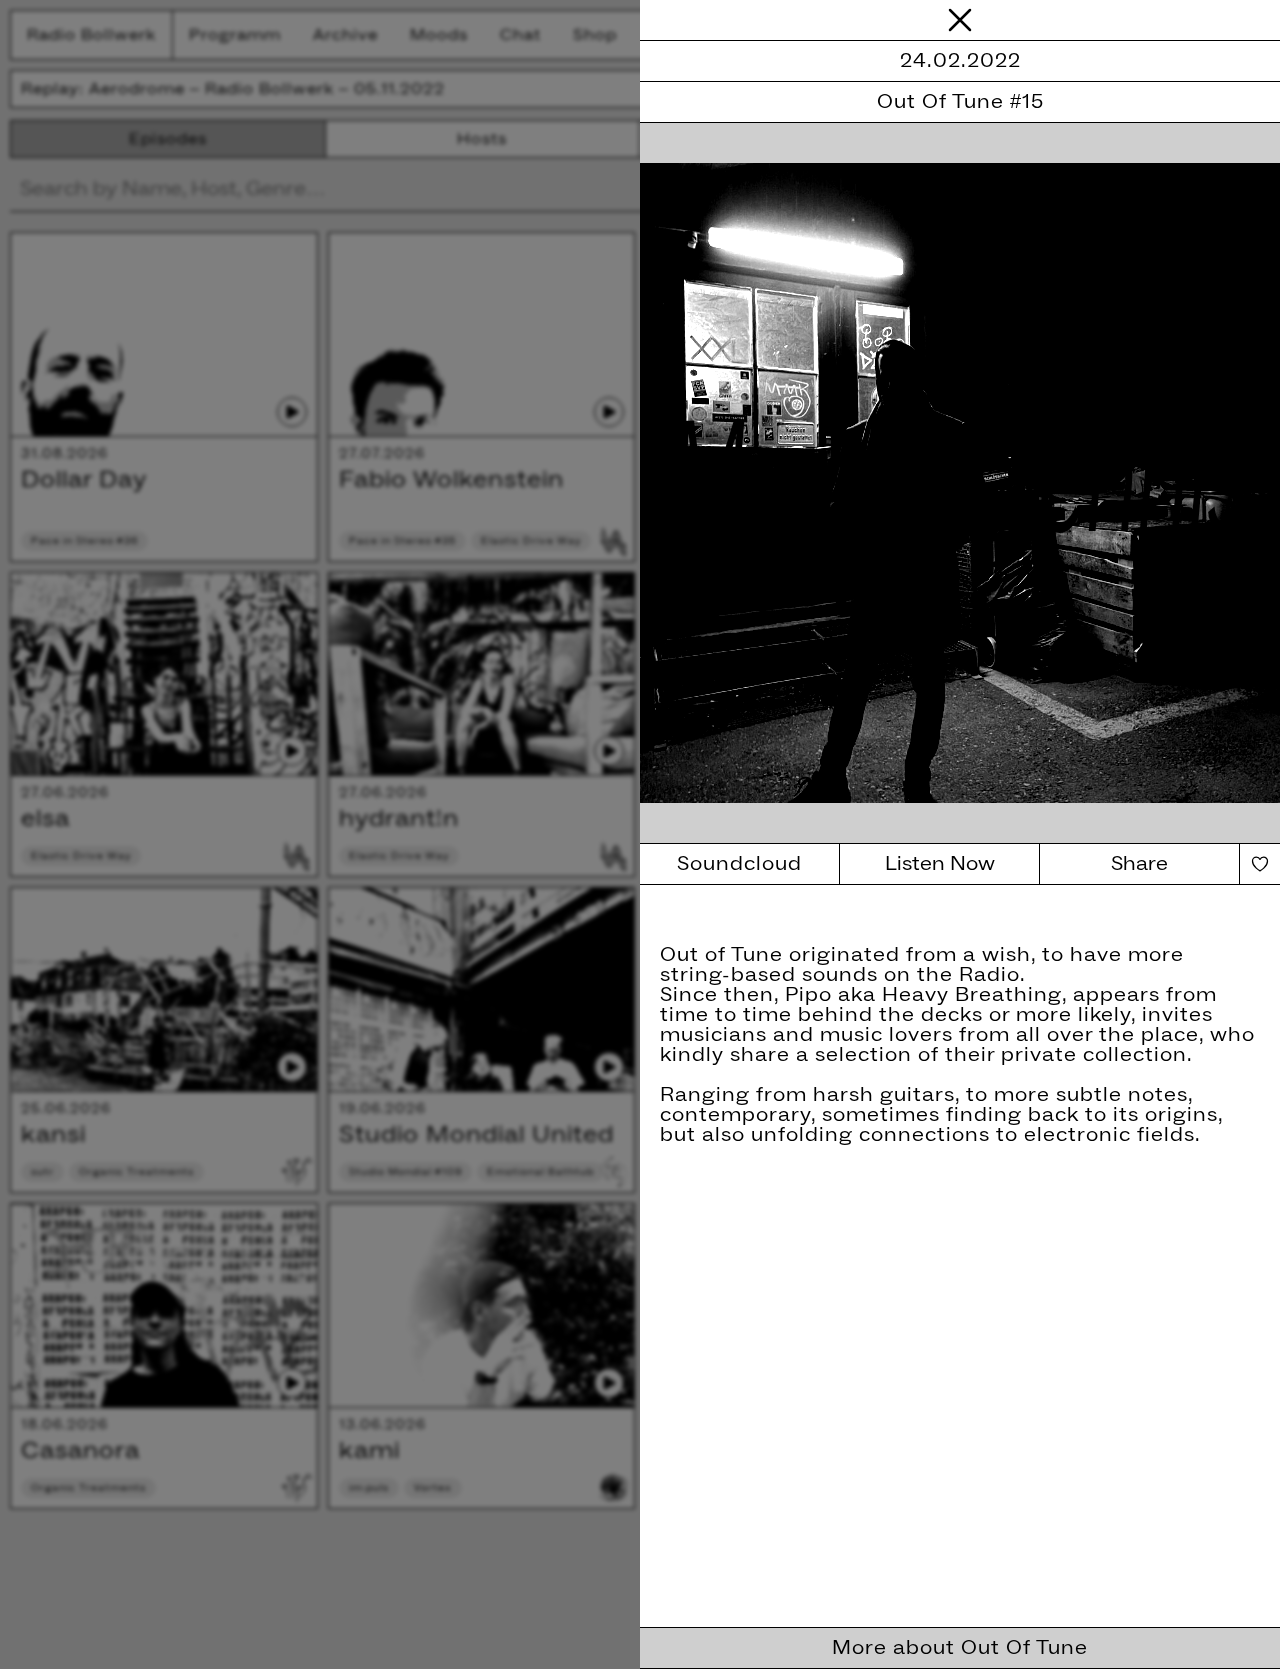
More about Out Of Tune (960, 1648)
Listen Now (940, 864)
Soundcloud (739, 864)
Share (1139, 864)
